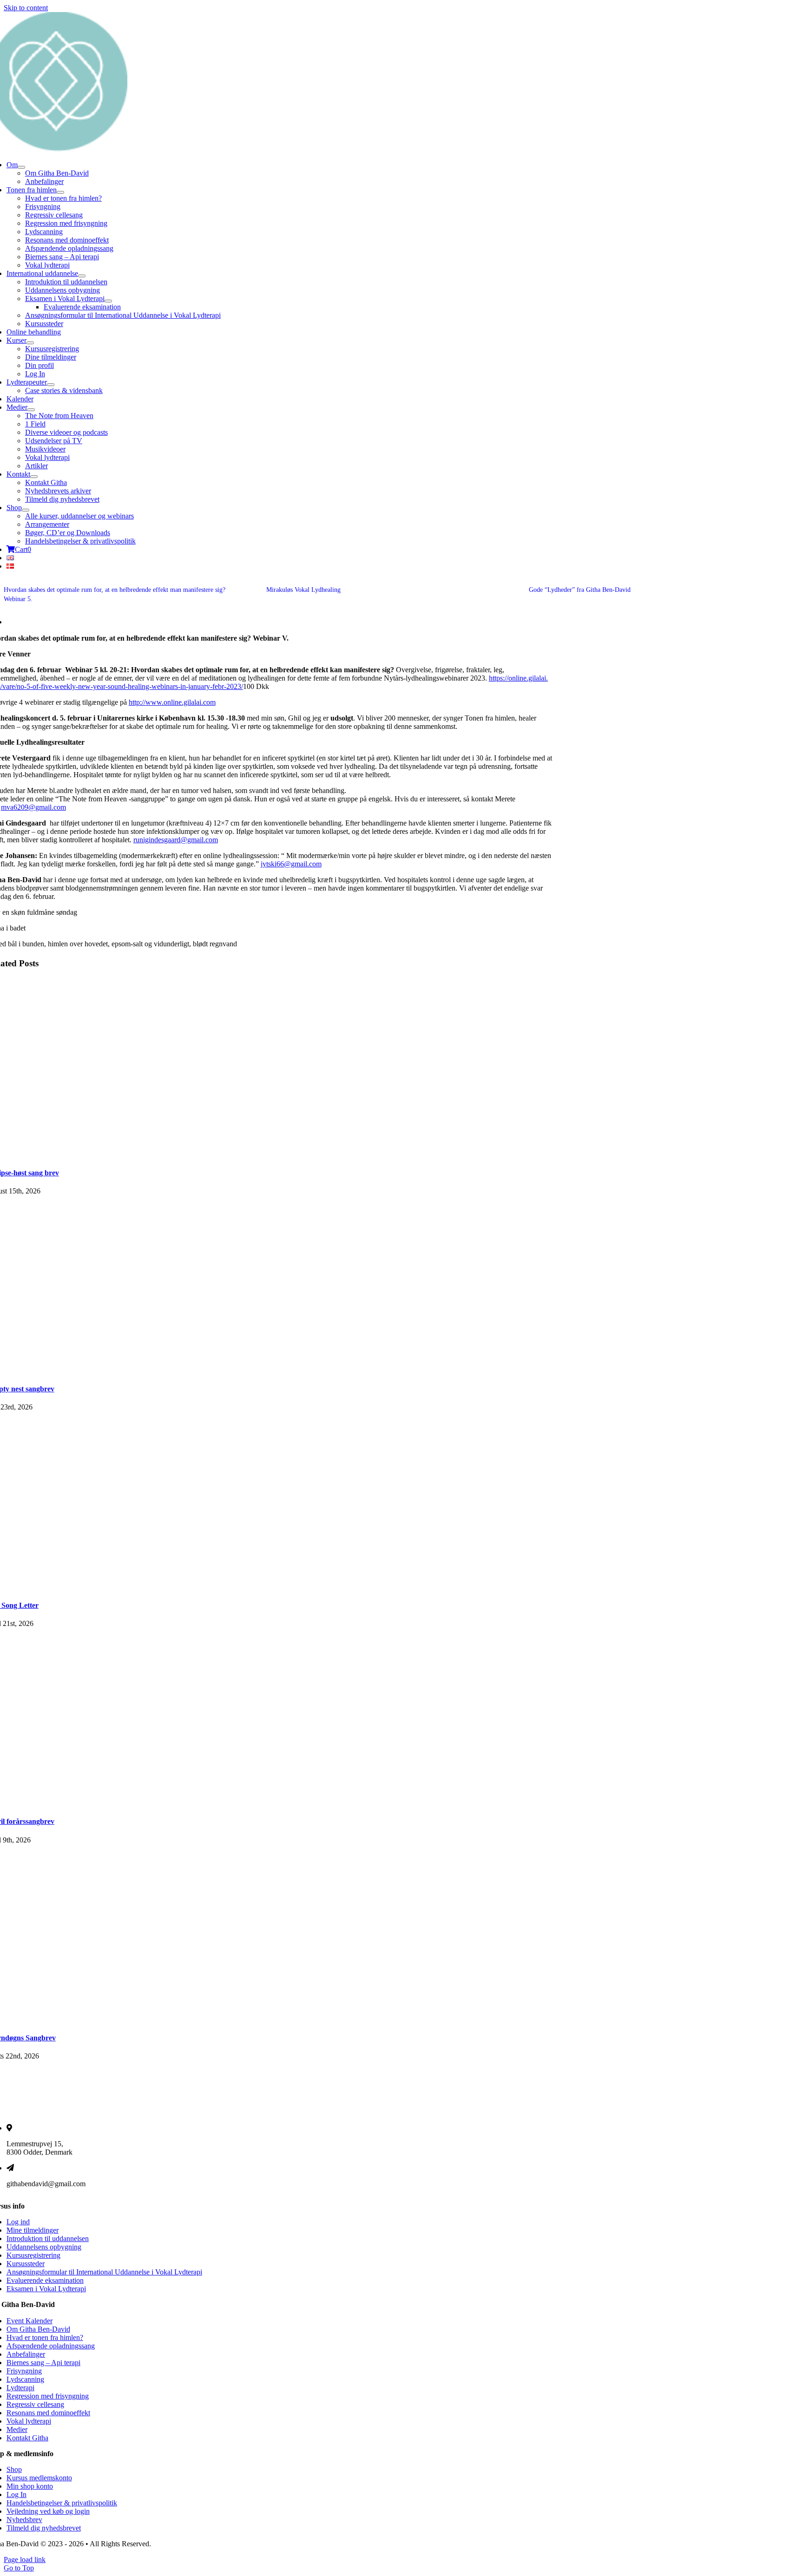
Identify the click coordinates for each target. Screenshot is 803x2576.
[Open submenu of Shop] (26, 510)
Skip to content (26, 8)
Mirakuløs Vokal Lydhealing (303, 590)
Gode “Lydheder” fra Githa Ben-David (580, 590)
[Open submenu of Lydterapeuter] (51, 385)
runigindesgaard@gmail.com (176, 840)
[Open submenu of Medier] (31, 410)
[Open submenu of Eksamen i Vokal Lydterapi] (108, 301)
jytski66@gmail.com (291, 864)
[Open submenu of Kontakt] (34, 477)
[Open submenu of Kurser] (30, 343)
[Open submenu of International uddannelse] (82, 276)
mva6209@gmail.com (33, 807)
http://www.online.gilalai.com (172, 702)
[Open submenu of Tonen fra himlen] (60, 192)
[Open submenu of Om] (21, 167)
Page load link (25, 2560)
